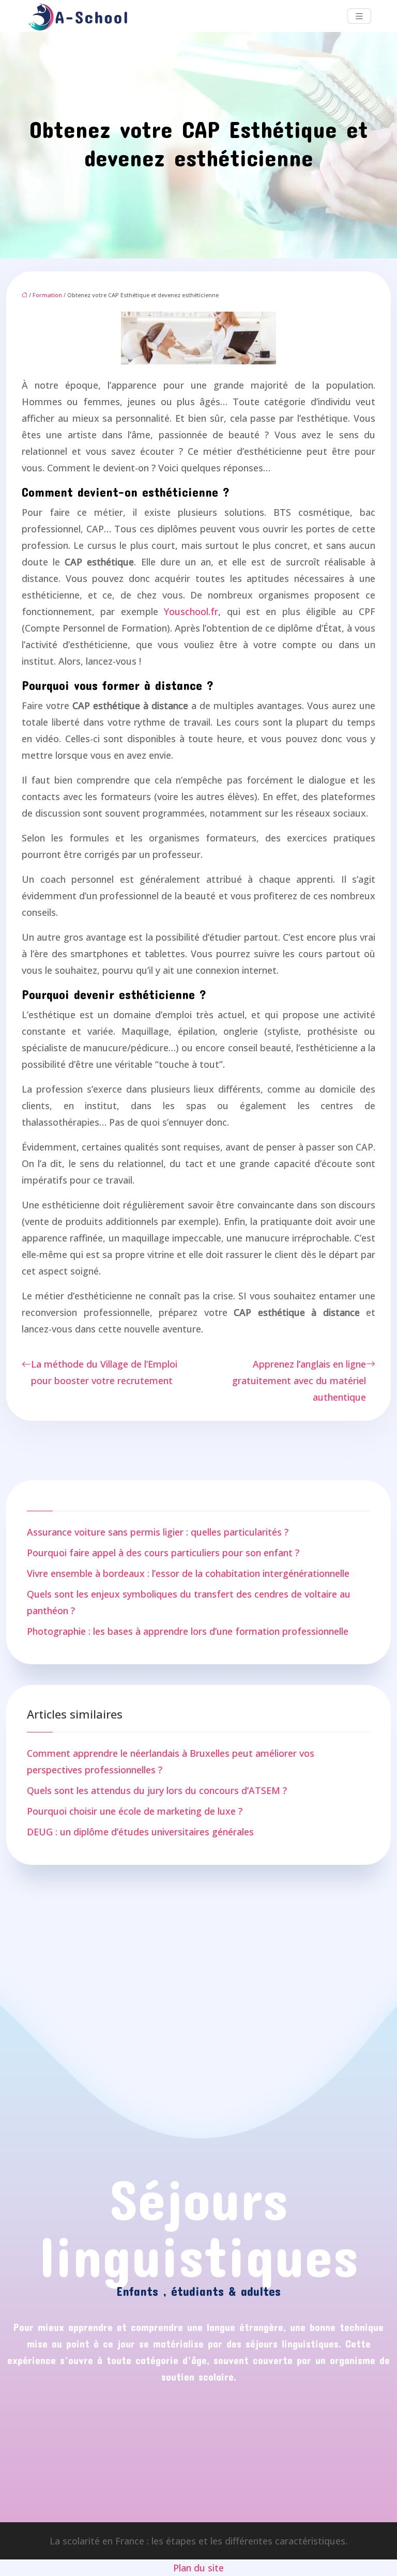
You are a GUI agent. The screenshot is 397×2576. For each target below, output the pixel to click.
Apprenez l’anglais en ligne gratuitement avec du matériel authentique (299, 1381)
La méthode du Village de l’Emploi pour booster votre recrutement (104, 1372)
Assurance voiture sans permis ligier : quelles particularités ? (158, 1532)
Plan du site (198, 2568)
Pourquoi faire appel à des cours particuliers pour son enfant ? (163, 1553)
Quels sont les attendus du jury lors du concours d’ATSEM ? (157, 1790)
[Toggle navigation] (359, 16)
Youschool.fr (191, 611)
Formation (47, 295)
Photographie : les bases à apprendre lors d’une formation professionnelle (188, 1631)
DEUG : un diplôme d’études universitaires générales (140, 1832)
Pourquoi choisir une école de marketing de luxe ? (135, 1811)
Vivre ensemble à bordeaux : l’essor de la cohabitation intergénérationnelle (188, 1573)
